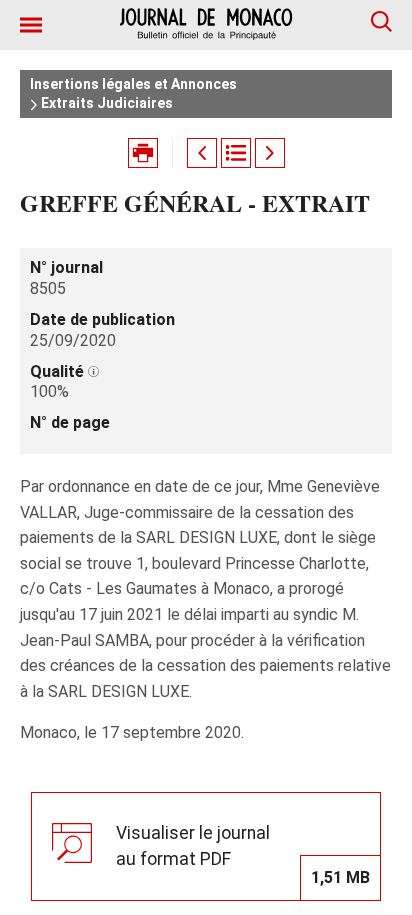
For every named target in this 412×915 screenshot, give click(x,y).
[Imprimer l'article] (143, 153)
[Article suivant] (270, 153)
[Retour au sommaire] (236, 153)
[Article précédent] (202, 153)
